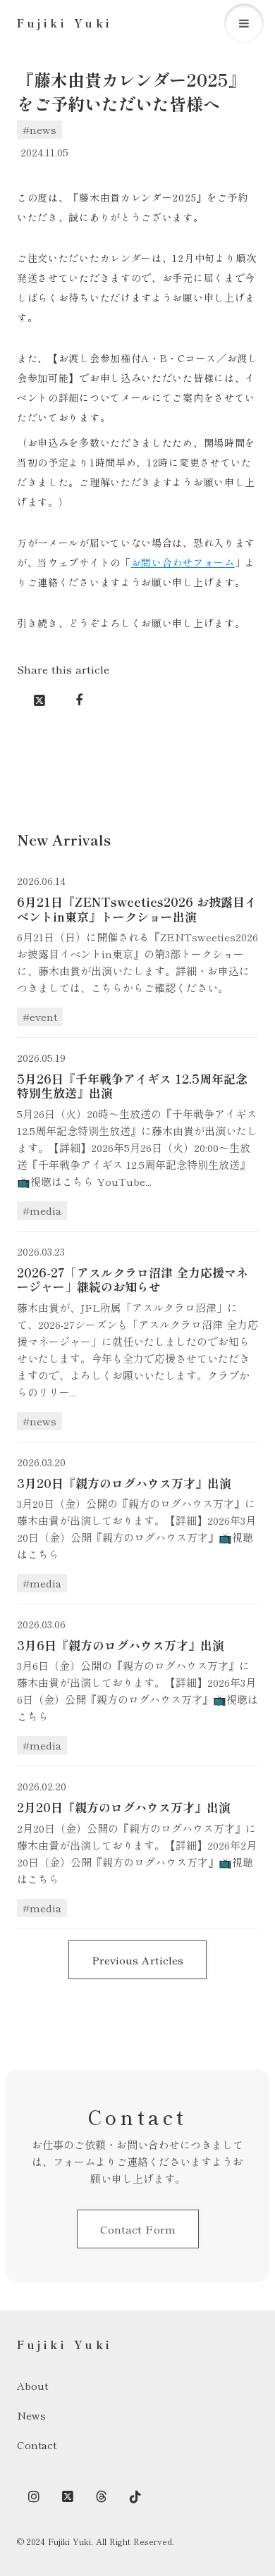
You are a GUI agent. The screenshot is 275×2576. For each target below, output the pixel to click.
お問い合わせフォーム (183, 562)
